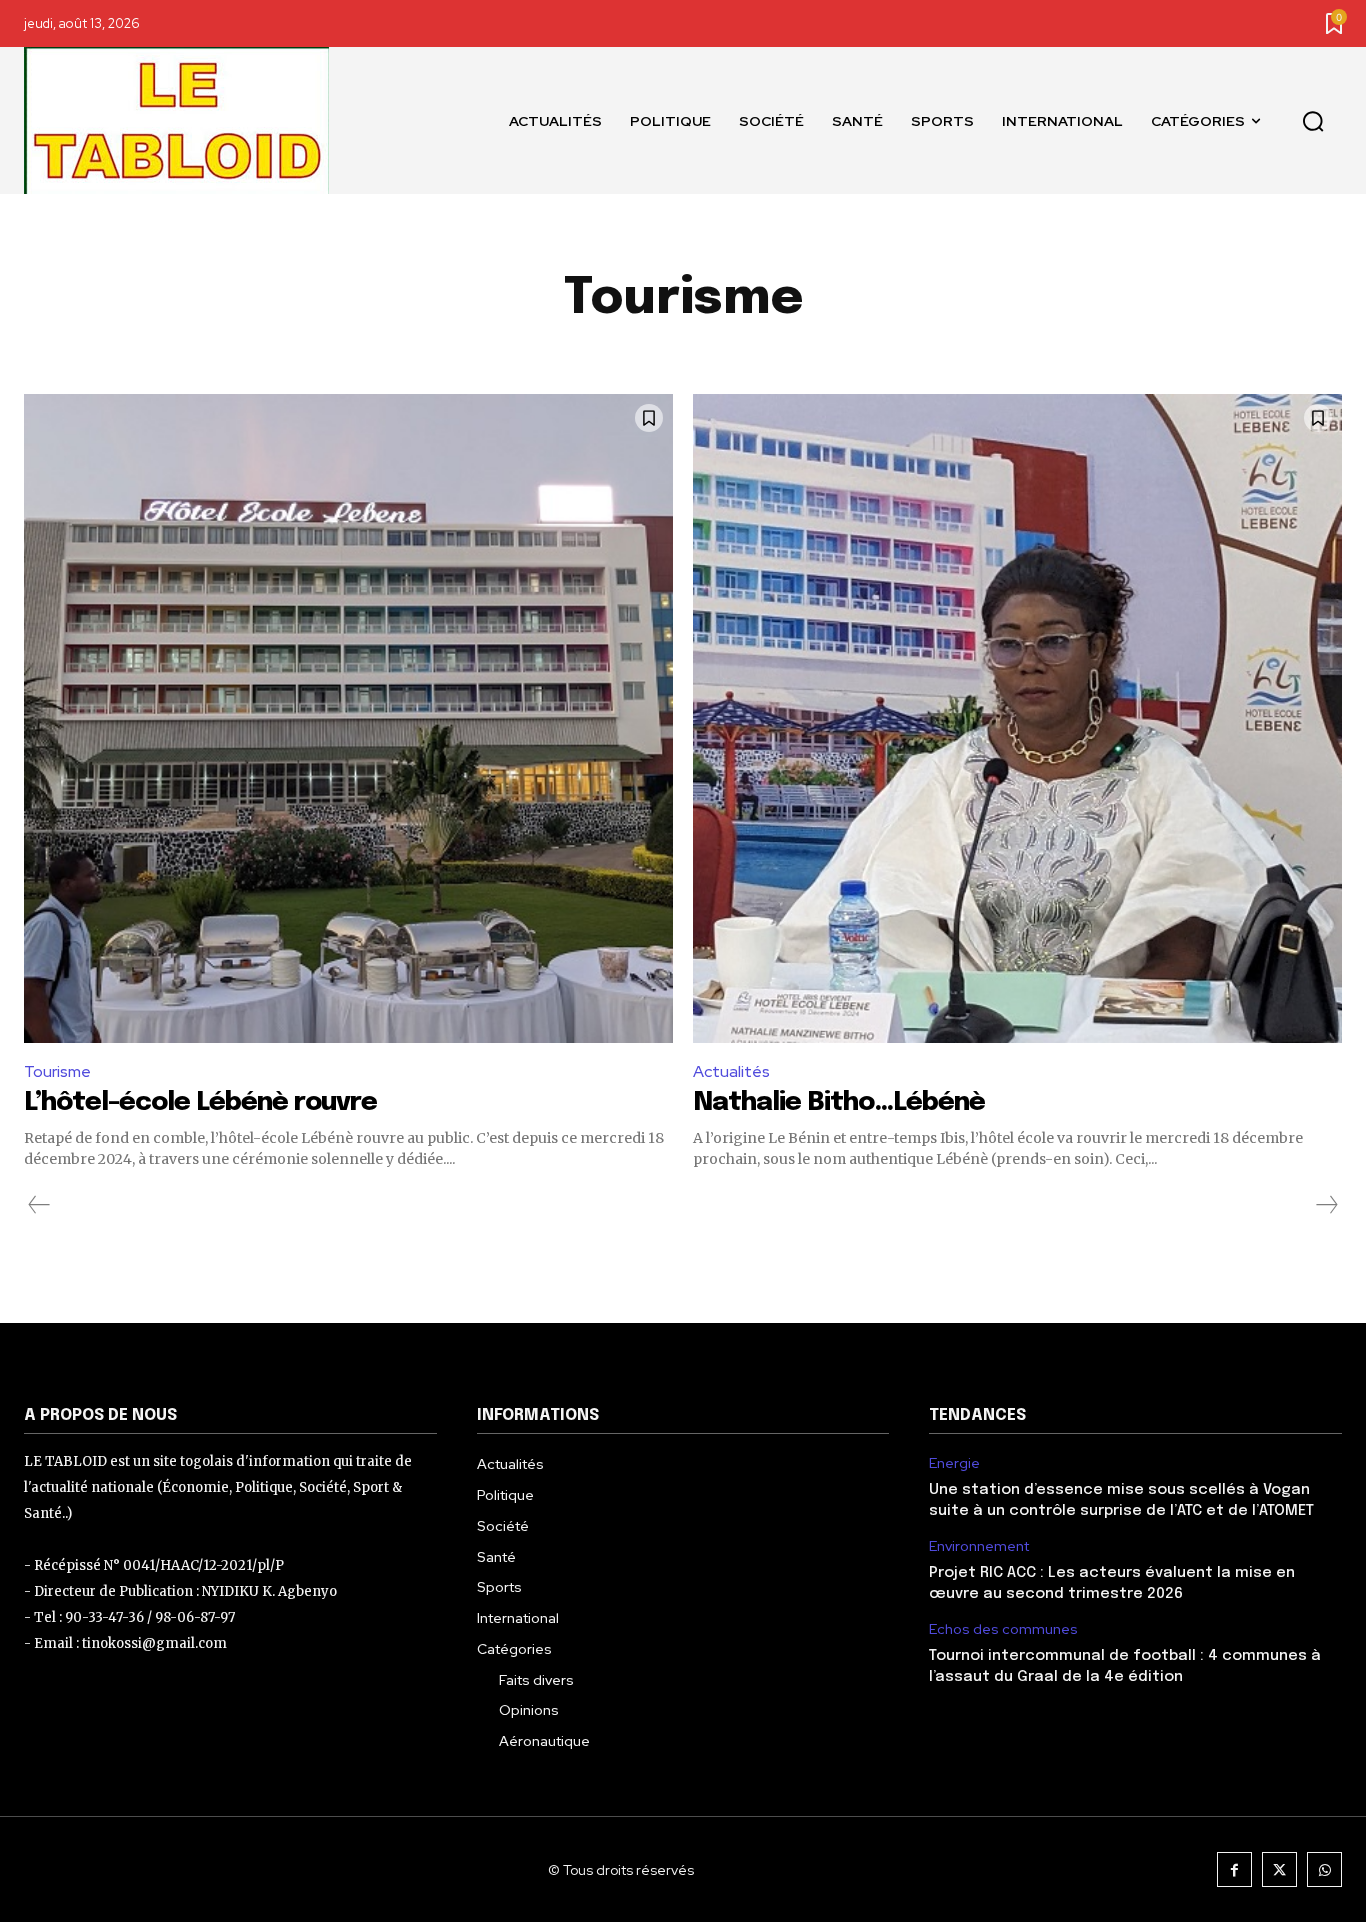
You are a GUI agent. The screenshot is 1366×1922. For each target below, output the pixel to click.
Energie (954, 1463)
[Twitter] (1279, 1869)
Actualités (731, 1071)
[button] (1313, 121)
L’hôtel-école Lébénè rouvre (200, 1102)
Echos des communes (1003, 1629)
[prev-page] (39, 1205)
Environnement (979, 1546)
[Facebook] (1234, 1869)
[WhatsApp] (1324, 1869)
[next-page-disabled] (1326, 1205)
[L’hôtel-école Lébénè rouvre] (348, 718)
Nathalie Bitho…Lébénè (839, 1102)
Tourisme (57, 1071)
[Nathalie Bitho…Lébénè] (1017, 718)
